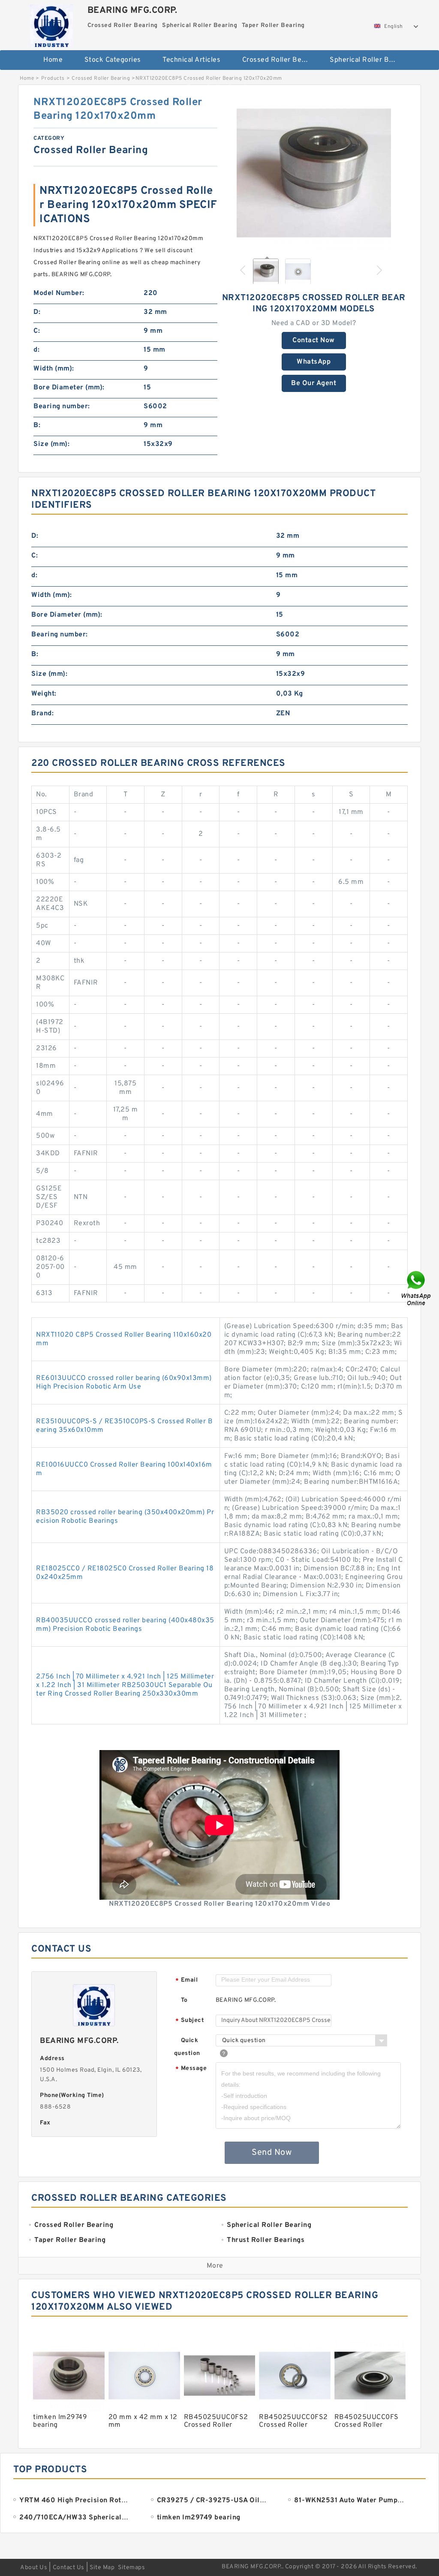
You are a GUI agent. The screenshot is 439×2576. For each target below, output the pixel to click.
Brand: (42, 714)
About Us (34, 2568)
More (215, 2266)
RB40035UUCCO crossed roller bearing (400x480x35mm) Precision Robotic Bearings (125, 1625)
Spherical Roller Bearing (368, 60)
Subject (190, 2021)
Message (191, 2069)
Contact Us (69, 2568)
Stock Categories (113, 60)
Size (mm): (51, 444)
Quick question (187, 2047)
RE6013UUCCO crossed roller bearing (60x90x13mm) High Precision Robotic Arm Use (124, 1383)
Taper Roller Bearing (220, 88)
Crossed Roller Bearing (280, 60)
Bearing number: (62, 407)
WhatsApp (314, 362)
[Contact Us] (417, 1288)
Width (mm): (54, 369)
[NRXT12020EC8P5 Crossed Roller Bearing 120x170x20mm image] (314, 173)
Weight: (44, 694)
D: (37, 312)
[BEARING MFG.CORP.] (52, 24)
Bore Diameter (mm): (69, 388)
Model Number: (59, 293)
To (184, 2000)
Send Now (272, 2153)
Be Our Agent (314, 383)
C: (37, 331)
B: (37, 425)
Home (53, 60)
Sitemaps (131, 2568)
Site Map (102, 2568)
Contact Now (314, 340)
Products (53, 78)
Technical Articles (191, 60)
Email (186, 1981)
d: (36, 350)
